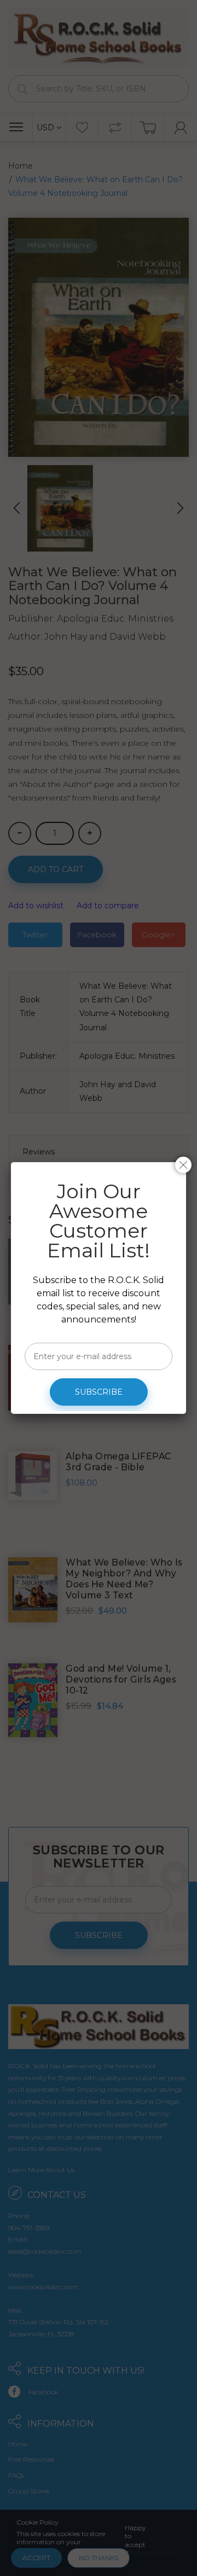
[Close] (183, 1165)
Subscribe (99, 1392)
